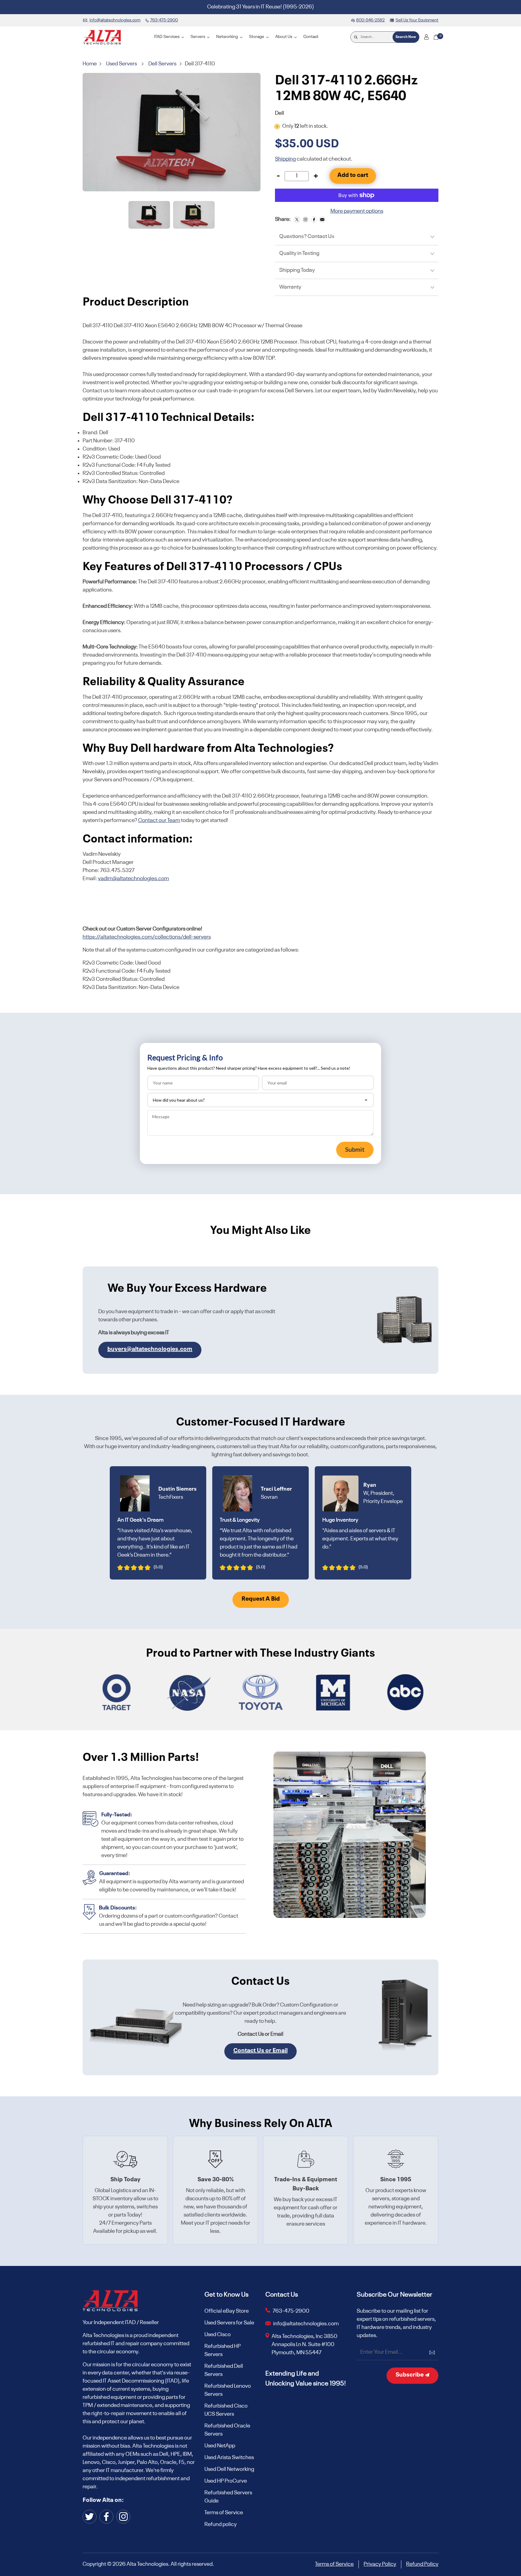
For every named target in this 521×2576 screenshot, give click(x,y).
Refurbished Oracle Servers (227, 2430)
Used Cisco (218, 2335)
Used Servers (122, 64)
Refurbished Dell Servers (224, 2370)
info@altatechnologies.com (306, 2324)
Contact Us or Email (260, 2051)
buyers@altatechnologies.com (150, 1349)
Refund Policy (422, 2564)
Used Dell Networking (229, 2469)
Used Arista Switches (229, 2458)
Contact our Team (159, 820)
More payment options (357, 211)
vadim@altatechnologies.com (133, 879)
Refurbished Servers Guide (228, 2497)
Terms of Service (224, 2513)
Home (90, 64)
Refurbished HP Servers (223, 2350)
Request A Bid (261, 1599)
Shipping (285, 159)
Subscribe (410, 2375)
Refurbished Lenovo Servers (228, 2390)
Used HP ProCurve (226, 2481)
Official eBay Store (227, 2311)
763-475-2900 (291, 2311)
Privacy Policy (380, 2564)
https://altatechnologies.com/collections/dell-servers (147, 937)
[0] (436, 37)
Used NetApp (220, 2446)
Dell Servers (162, 64)
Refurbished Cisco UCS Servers (226, 2410)
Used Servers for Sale (229, 2323)
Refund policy (221, 2524)
